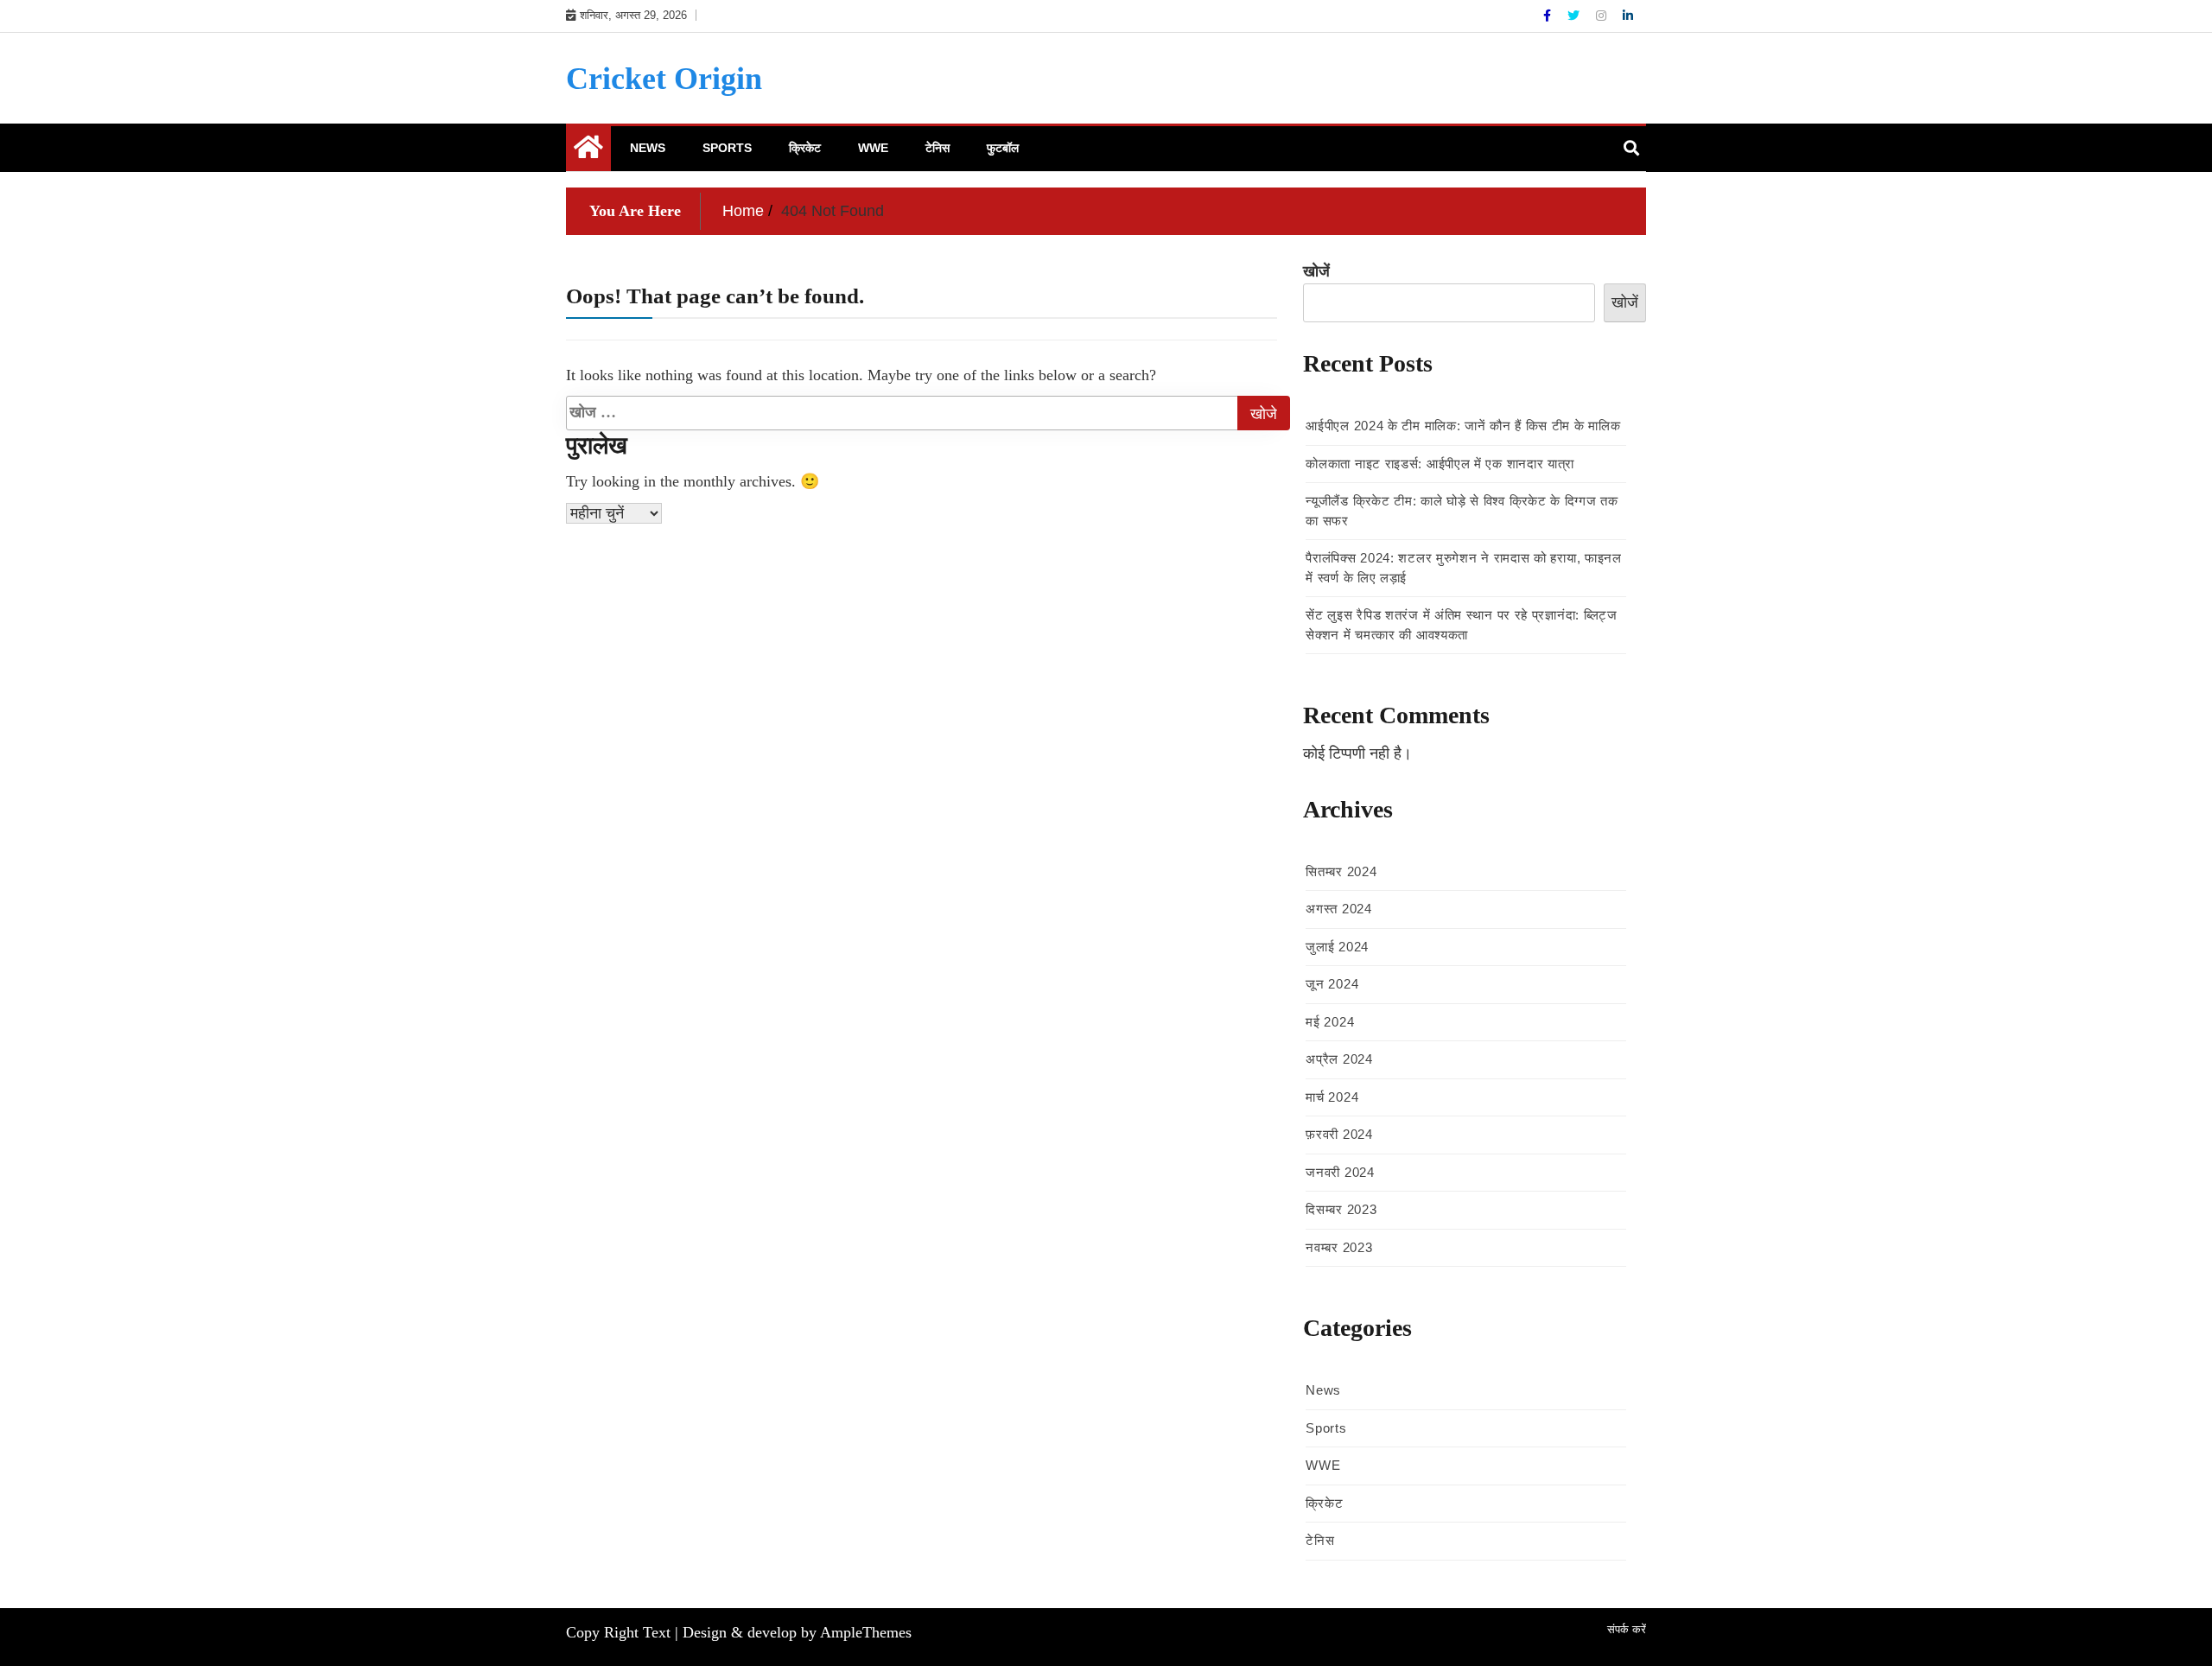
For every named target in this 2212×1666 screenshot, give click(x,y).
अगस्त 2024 (1338, 909)
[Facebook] (1549, 16)
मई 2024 (1330, 1022)
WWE (873, 148)
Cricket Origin (664, 79)
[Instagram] (1603, 16)
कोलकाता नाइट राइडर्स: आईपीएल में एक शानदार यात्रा (1440, 464)
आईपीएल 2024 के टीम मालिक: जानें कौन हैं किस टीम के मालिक (1463, 426)
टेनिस (938, 148)
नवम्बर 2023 (1339, 1247)
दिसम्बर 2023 (1341, 1209)
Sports (727, 148)
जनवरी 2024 (1340, 1172)
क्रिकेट (805, 148)
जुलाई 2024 (1337, 947)
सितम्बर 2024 (1341, 871)
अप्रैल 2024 (1339, 1059)
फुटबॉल (1003, 148)
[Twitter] (1575, 16)
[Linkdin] (1628, 16)
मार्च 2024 (1332, 1097)
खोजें (1316, 271)
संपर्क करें (1627, 1629)
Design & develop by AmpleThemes (797, 1632)
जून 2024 (1332, 984)
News (648, 148)
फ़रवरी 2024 (1339, 1134)
